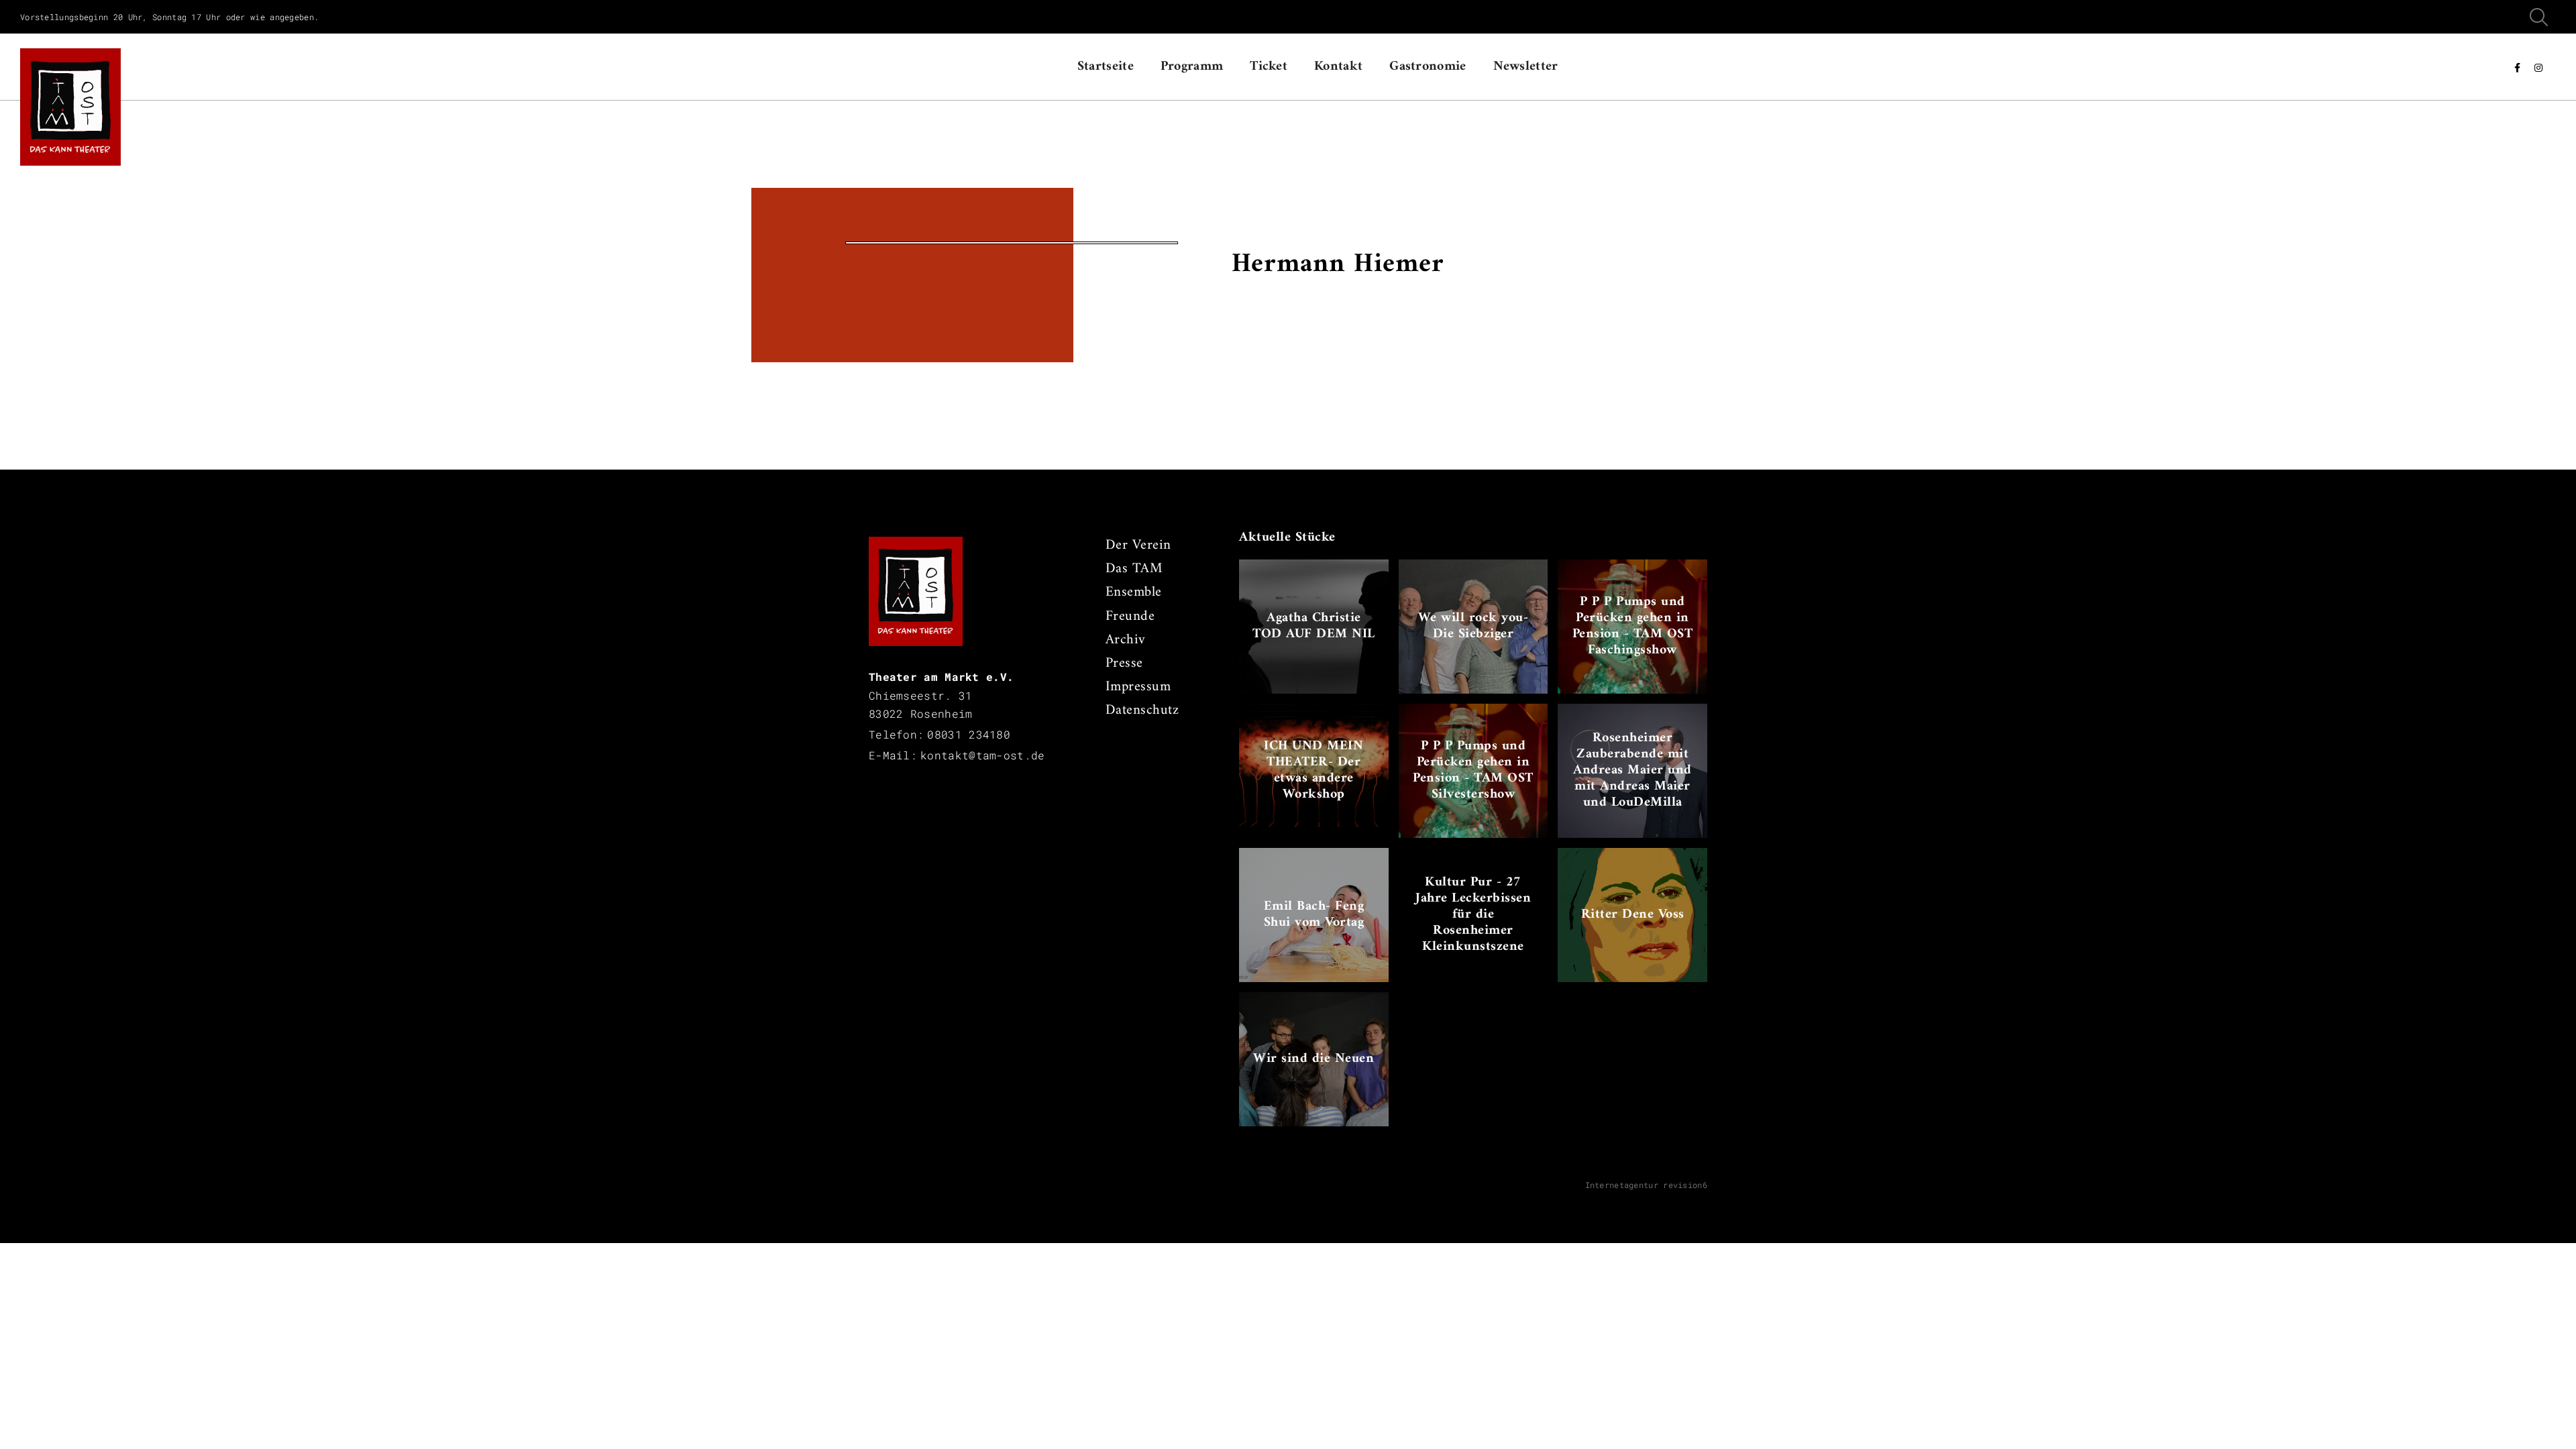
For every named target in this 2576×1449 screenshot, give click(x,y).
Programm (1192, 67)
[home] (70, 67)
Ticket (1269, 67)
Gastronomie (1428, 67)
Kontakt (1338, 67)
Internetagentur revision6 (1647, 1185)
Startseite (1106, 67)
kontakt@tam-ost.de (982, 755)
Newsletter (1526, 67)
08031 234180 (969, 734)
